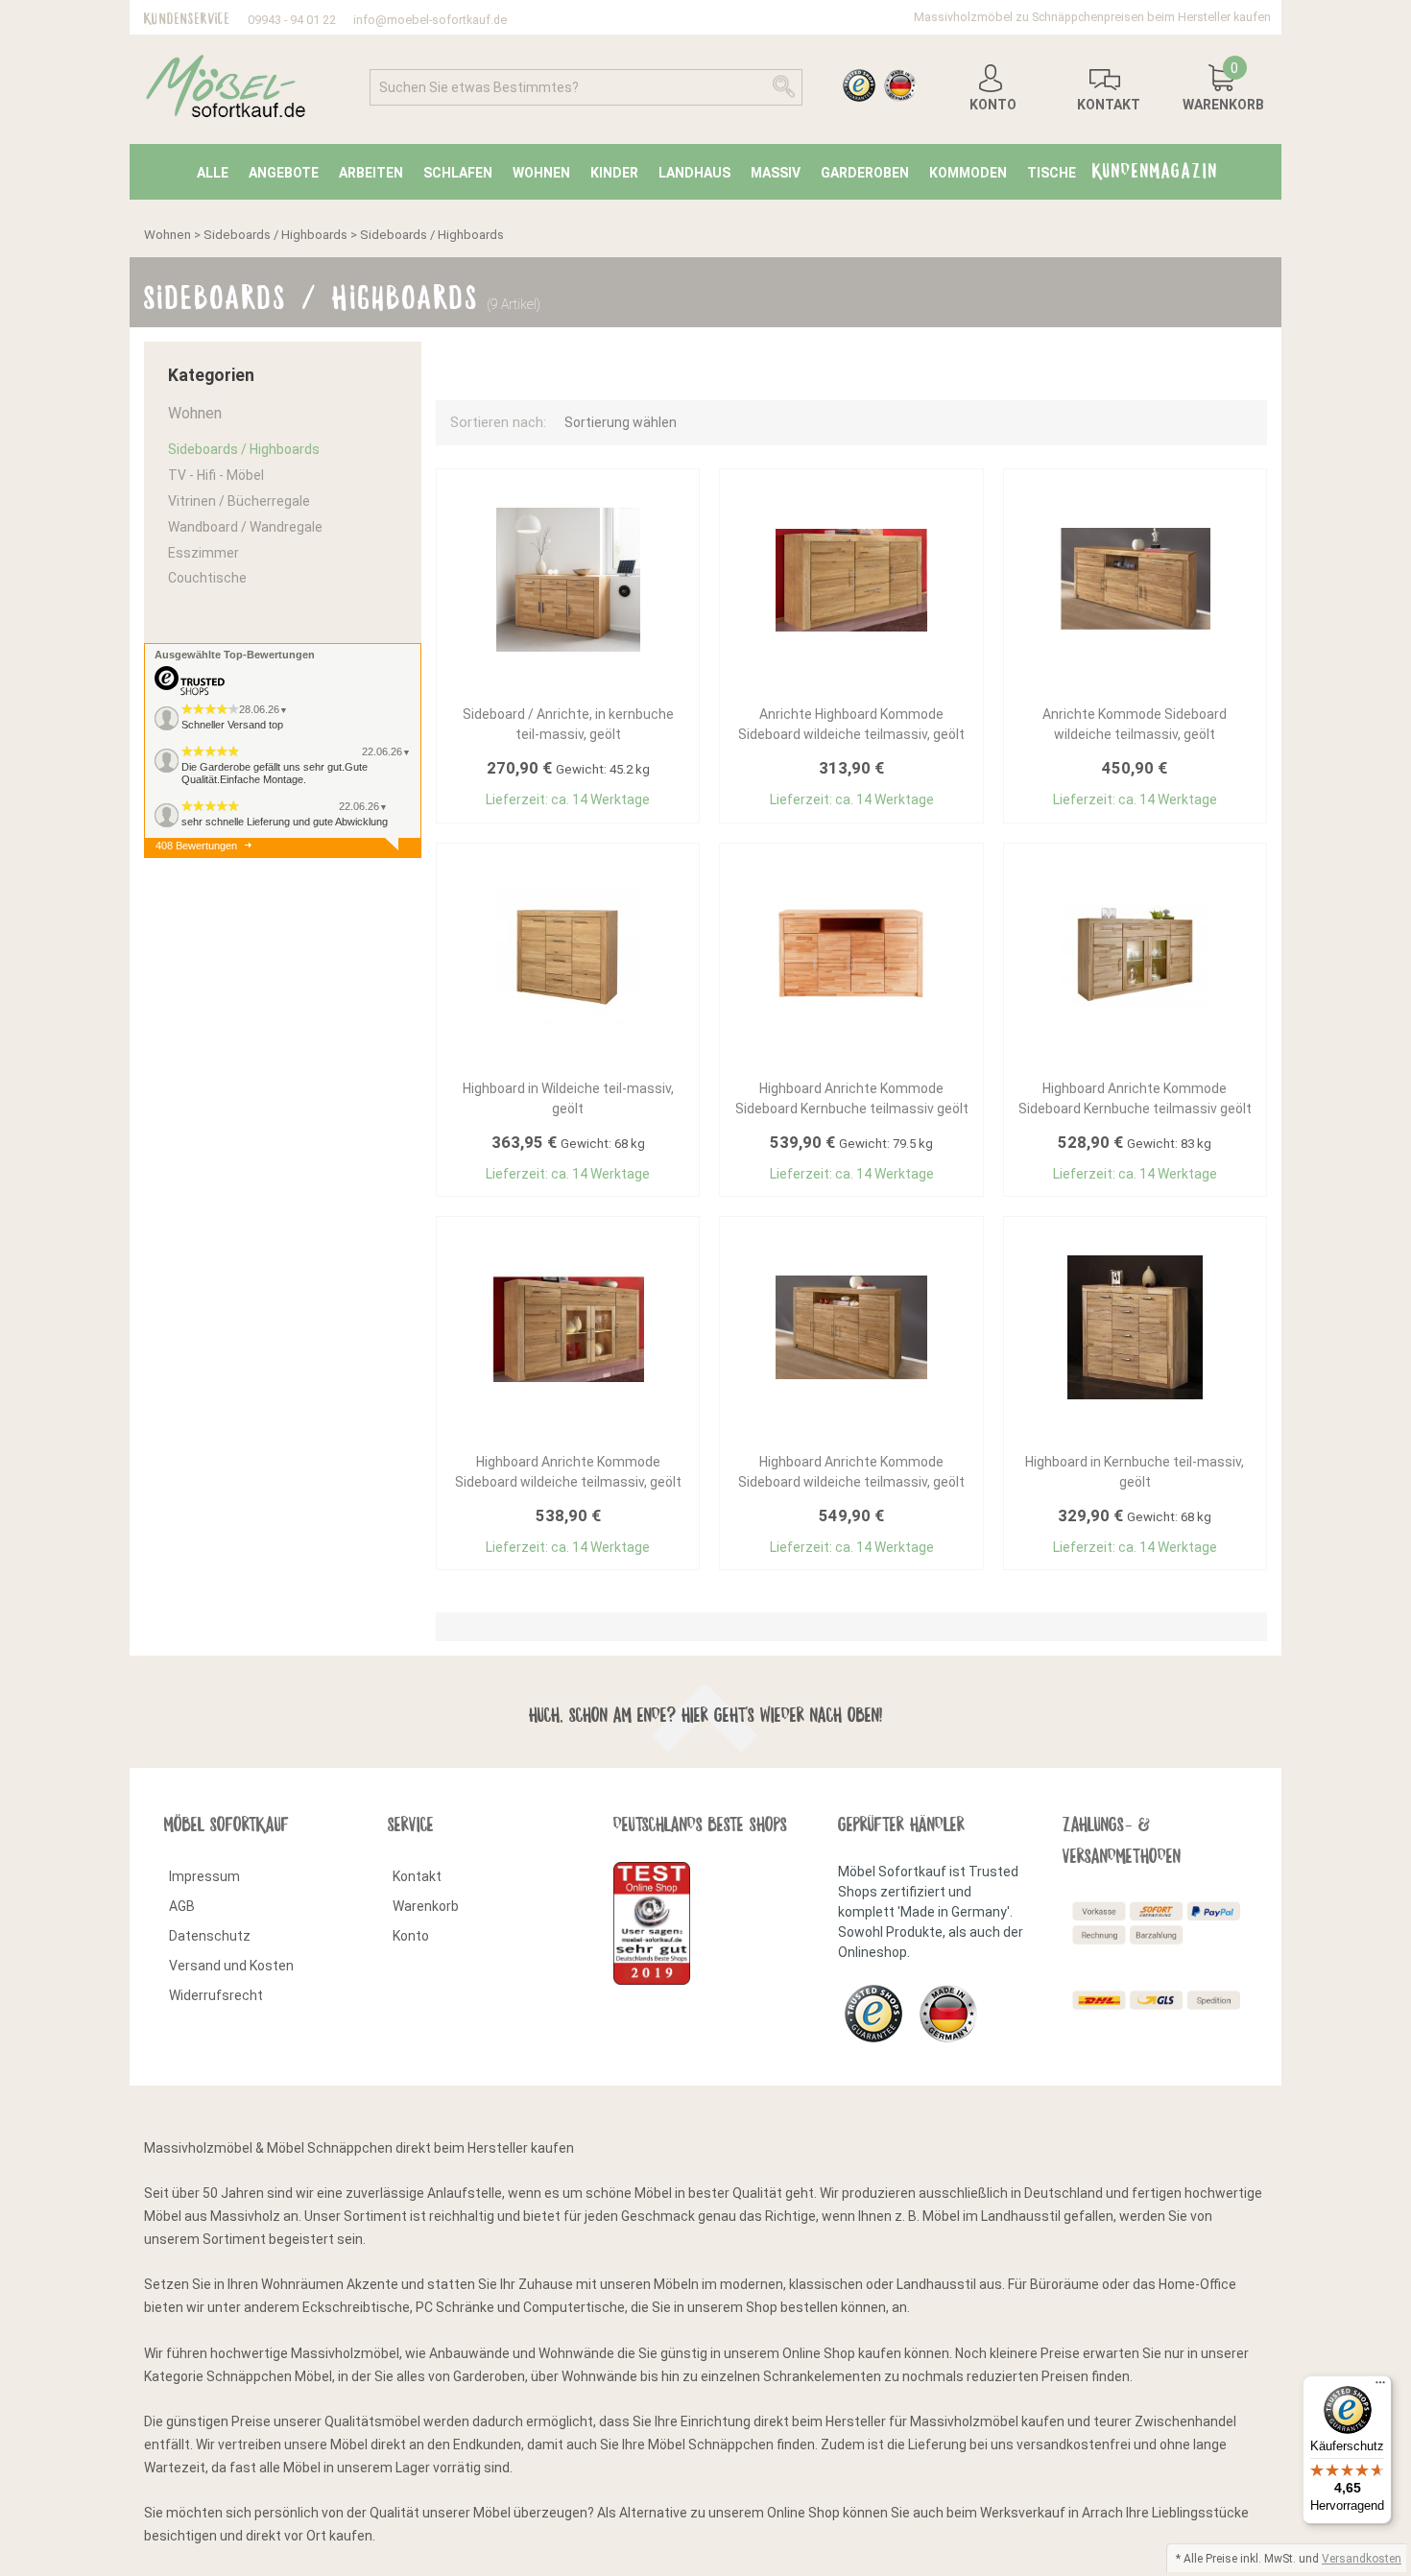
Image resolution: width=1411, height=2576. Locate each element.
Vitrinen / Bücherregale (239, 501)
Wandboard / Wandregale (245, 527)
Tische (1052, 173)
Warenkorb (426, 1906)
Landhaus (694, 173)
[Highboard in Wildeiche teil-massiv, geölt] (568, 954)
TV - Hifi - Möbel (216, 475)
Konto (411, 1936)
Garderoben (865, 173)
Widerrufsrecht (216, 1995)
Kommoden (968, 173)
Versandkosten (1362, 2559)
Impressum (204, 1876)
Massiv (776, 173)
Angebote (284, 173)
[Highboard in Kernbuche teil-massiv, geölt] (1135, 1327)
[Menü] (1380, 2387)
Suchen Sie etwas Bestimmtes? (479, 87)
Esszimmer (203, 553)
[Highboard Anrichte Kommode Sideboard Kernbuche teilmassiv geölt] (851, 954)
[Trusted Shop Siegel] (879, 87)
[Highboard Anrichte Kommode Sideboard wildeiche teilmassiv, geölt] (568, 1328)
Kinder (614, 173)
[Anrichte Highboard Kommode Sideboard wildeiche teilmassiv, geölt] (851, 580)
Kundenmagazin (1155, 167)
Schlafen (458, 173)
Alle (213, 173)
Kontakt (417, 1876)
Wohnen (541, 173)
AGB (182, 1906)
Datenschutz (210, 1936)
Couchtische (207, 578)
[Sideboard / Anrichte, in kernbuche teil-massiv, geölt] (568, 580)
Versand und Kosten (231, 1966)
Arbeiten (371, 173)
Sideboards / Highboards (275, 235)
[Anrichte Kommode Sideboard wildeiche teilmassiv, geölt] (1135, 580)
